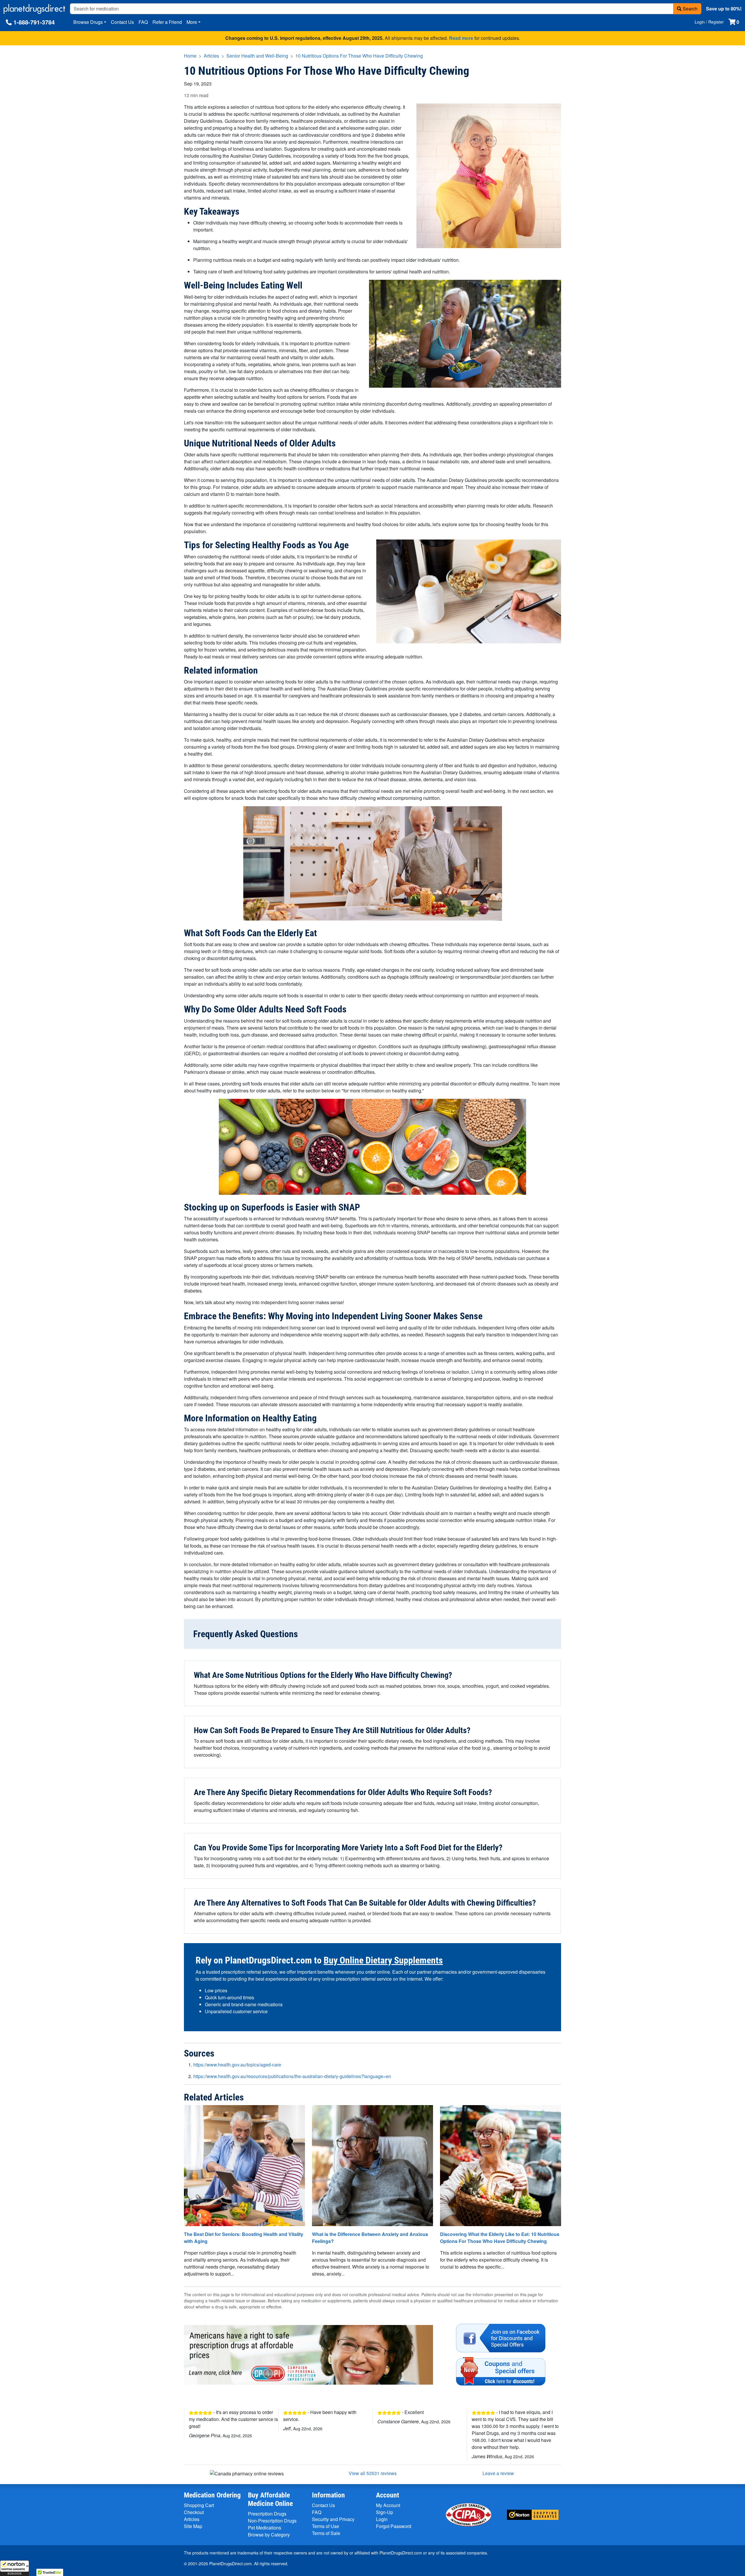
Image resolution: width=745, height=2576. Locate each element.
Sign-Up (385, 2512)
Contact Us (122, 22)
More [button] (192, 22)
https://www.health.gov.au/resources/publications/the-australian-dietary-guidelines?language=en (292, 2076)
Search (690, 9)
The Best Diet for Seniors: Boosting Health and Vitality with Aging (244, 2238)
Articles (211, 56)
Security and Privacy (333, 2519)
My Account (388, 2505)
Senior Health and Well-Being (257, 56)
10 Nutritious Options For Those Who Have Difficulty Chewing (359, 56)
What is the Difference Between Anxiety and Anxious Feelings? (370, 2238)
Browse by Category (269, 2535)
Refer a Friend (167, 22)
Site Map (193, 2526)
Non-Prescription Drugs (272, 2521)
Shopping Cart (199, 2505)
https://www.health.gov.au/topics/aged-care (237, 2065)
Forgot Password (394, 2526)
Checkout (194, 2512)
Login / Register (709, 22)
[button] (15, 2568)
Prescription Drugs (267, 2514)
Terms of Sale (326, 2533)
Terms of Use (326, 2526)
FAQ (143, 22)
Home (190, 56)
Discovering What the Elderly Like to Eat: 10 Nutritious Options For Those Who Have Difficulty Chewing (500, 2238)
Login (382, 2519)
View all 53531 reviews (373, 2473)
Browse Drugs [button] (88, 22)
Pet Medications (265, 2528)
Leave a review (498, 2473)
